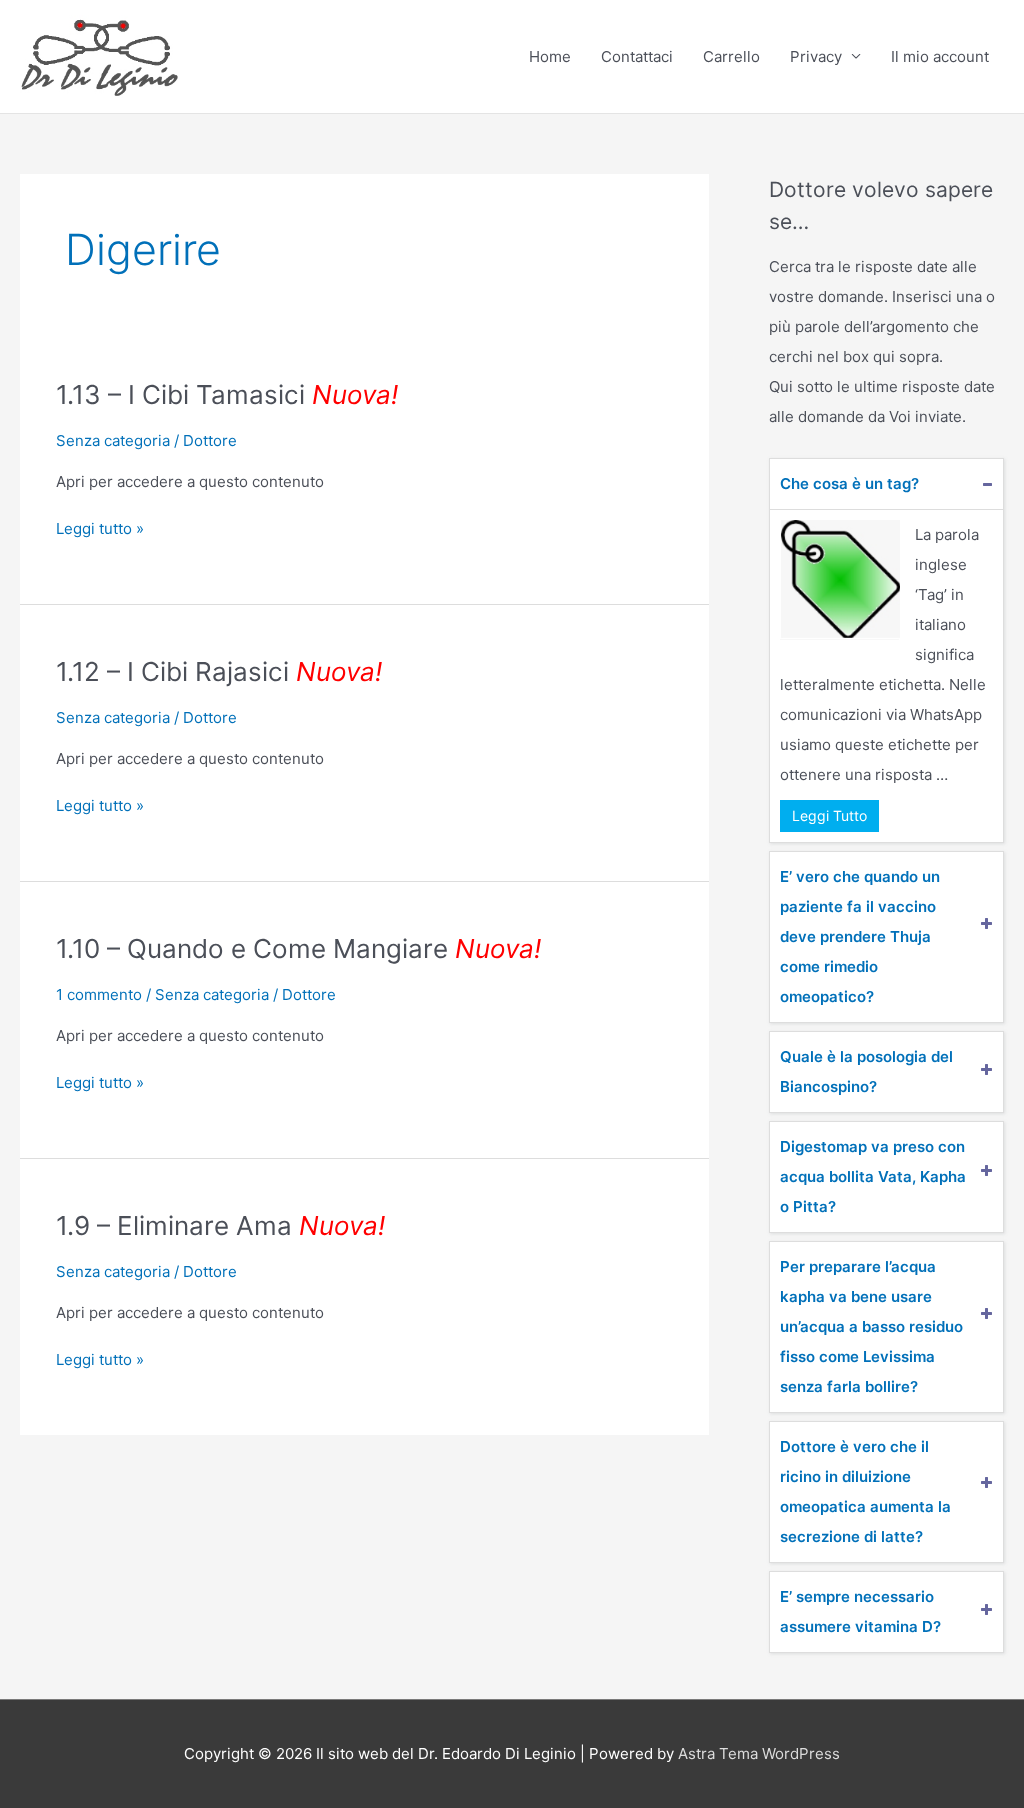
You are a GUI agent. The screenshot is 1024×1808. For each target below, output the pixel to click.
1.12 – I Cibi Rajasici (219, 671)
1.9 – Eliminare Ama (220, 1225)
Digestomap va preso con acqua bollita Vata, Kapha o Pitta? (873, 1176)
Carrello (731, 56)
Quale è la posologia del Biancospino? (866, 1071)
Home (550, 56)
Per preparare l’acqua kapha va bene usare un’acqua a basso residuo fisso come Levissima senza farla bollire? (871, 1326)
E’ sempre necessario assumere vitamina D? (860, 1611)
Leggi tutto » (100, 527)
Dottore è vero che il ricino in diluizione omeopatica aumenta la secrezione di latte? (865, 1491)
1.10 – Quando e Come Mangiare (298, 948)
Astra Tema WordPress (759, 1753)
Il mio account (940, 56)
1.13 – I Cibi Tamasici (227, 394)
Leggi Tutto (829, 815)
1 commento (99, 994)
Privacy (816, 56)
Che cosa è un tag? (849, 483)
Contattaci (637, 56)
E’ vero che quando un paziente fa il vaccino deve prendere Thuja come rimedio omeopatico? (860, 936)
